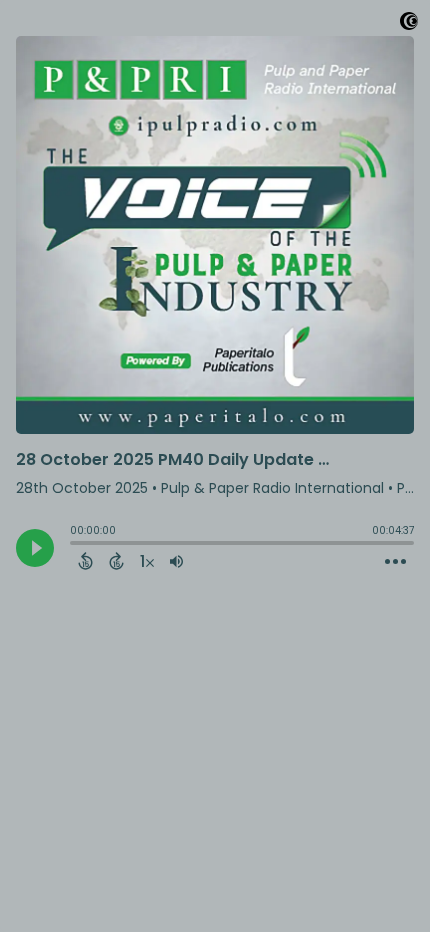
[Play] (35, 548)
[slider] (75, 545)
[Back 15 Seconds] (85, 561)
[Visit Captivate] (409, 24)
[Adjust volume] (176, 561)
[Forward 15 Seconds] (116, 561)
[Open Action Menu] (395, 562)
